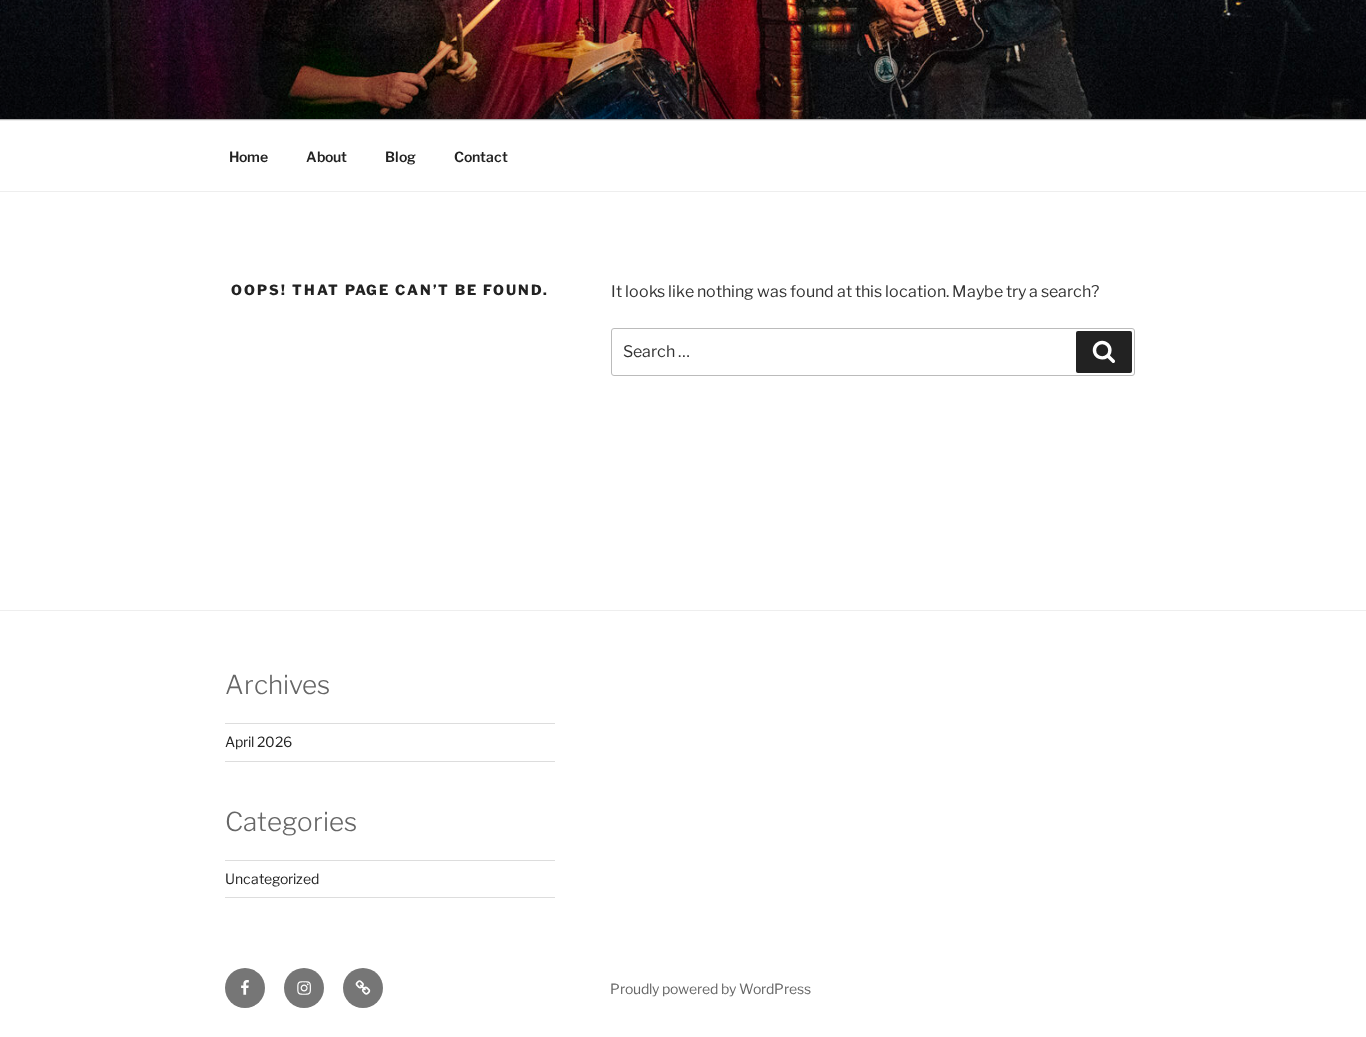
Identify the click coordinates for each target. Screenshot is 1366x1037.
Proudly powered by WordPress (710, 988)
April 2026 (258, 741)
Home (248, 156)
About (326, 156)
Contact (481, 156)
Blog (400, 156)
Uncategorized (272, 878)
